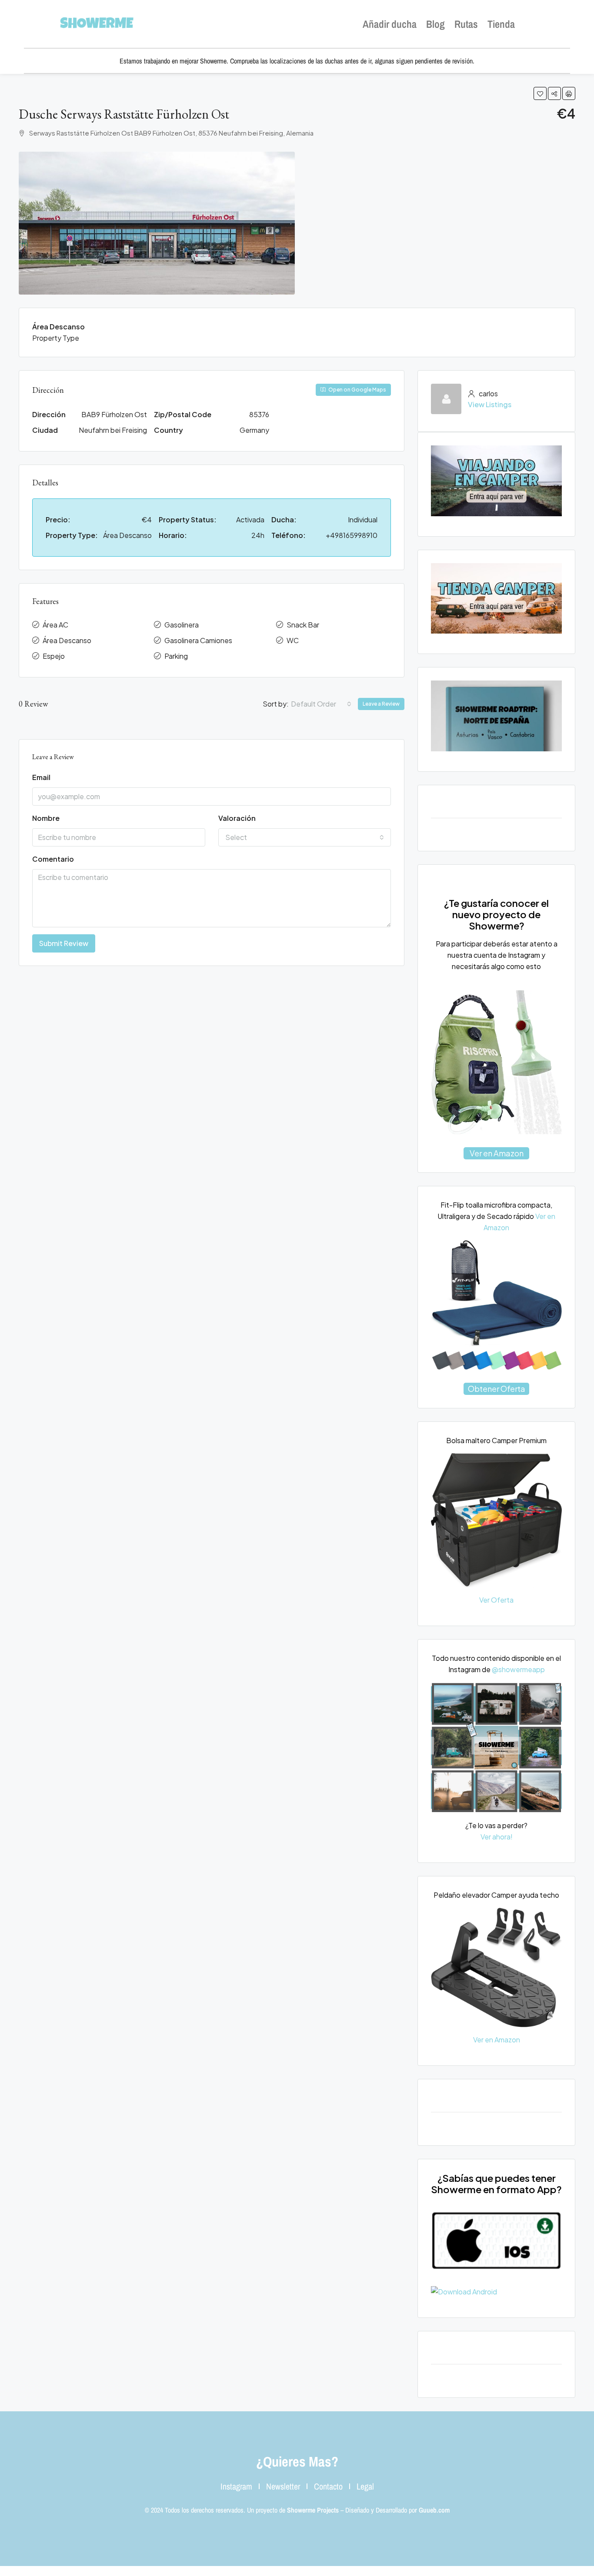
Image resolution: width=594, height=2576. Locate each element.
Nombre (46, 818)
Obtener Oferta (497, 1389)
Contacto (328, 2486)
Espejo (54, 656)
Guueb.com (434, 2510)
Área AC (55, 625)
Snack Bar (303, 625)
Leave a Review (381, 704)
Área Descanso (67, 640)
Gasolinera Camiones (198, 640)
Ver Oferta (496, 1600)
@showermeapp (518, 1669)
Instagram (236, 2486)
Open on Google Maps (357, 390)
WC (293, 640)
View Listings (490, 404)
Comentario (53, 859)
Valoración (237, 818)
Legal (365, 2486)
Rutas (466, 24)
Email (41, 777)
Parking (176, 656)
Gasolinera (182, 625)
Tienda (501, 24)
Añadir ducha (390, 24)
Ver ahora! (497, 1837)
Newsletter (283, 2486)
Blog (435, 24)
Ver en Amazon (497, 1153)
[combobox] (321, 704)
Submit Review (64, 943)
